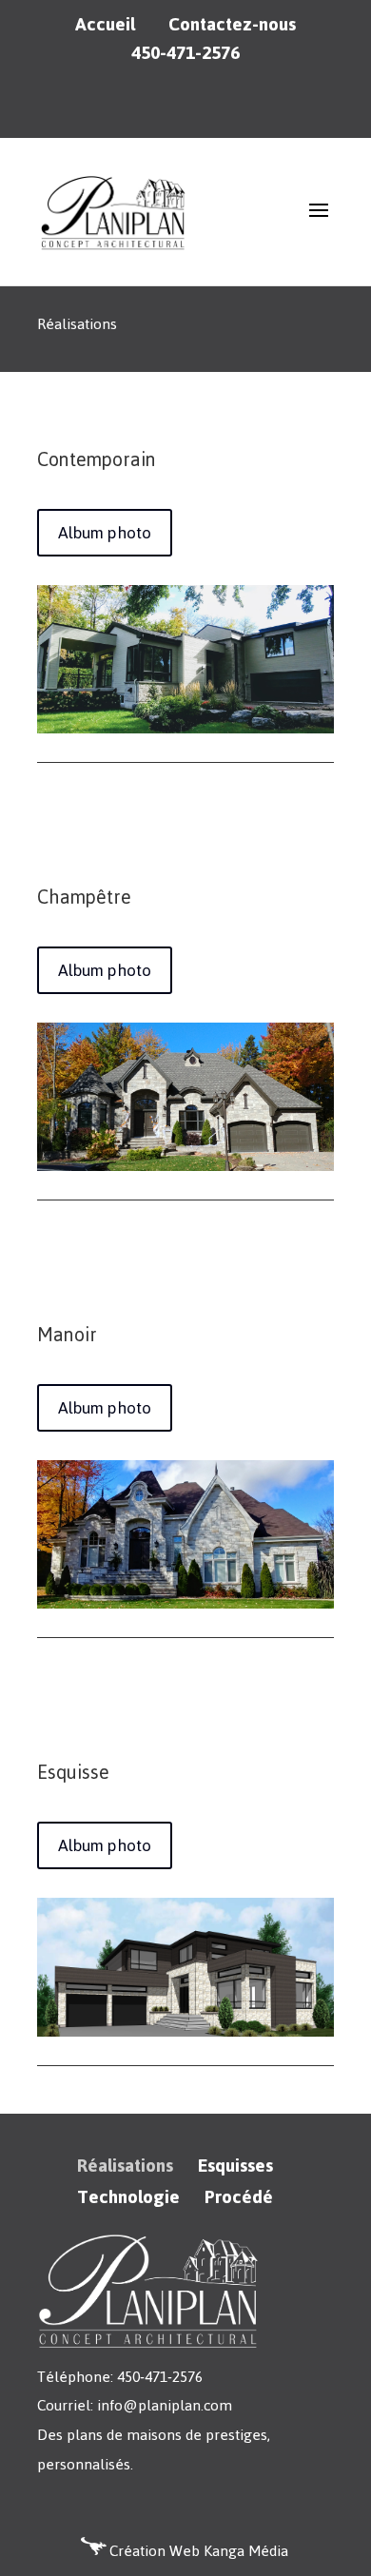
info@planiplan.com (165, 2405)
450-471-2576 (185, 53)
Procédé (239, 2197)
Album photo (105, 533)
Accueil (105, 25)
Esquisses (235, 2166)
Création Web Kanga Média (199, 2551)
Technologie (128, 2197)
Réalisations (125, 2166)
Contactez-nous (232, 25)
